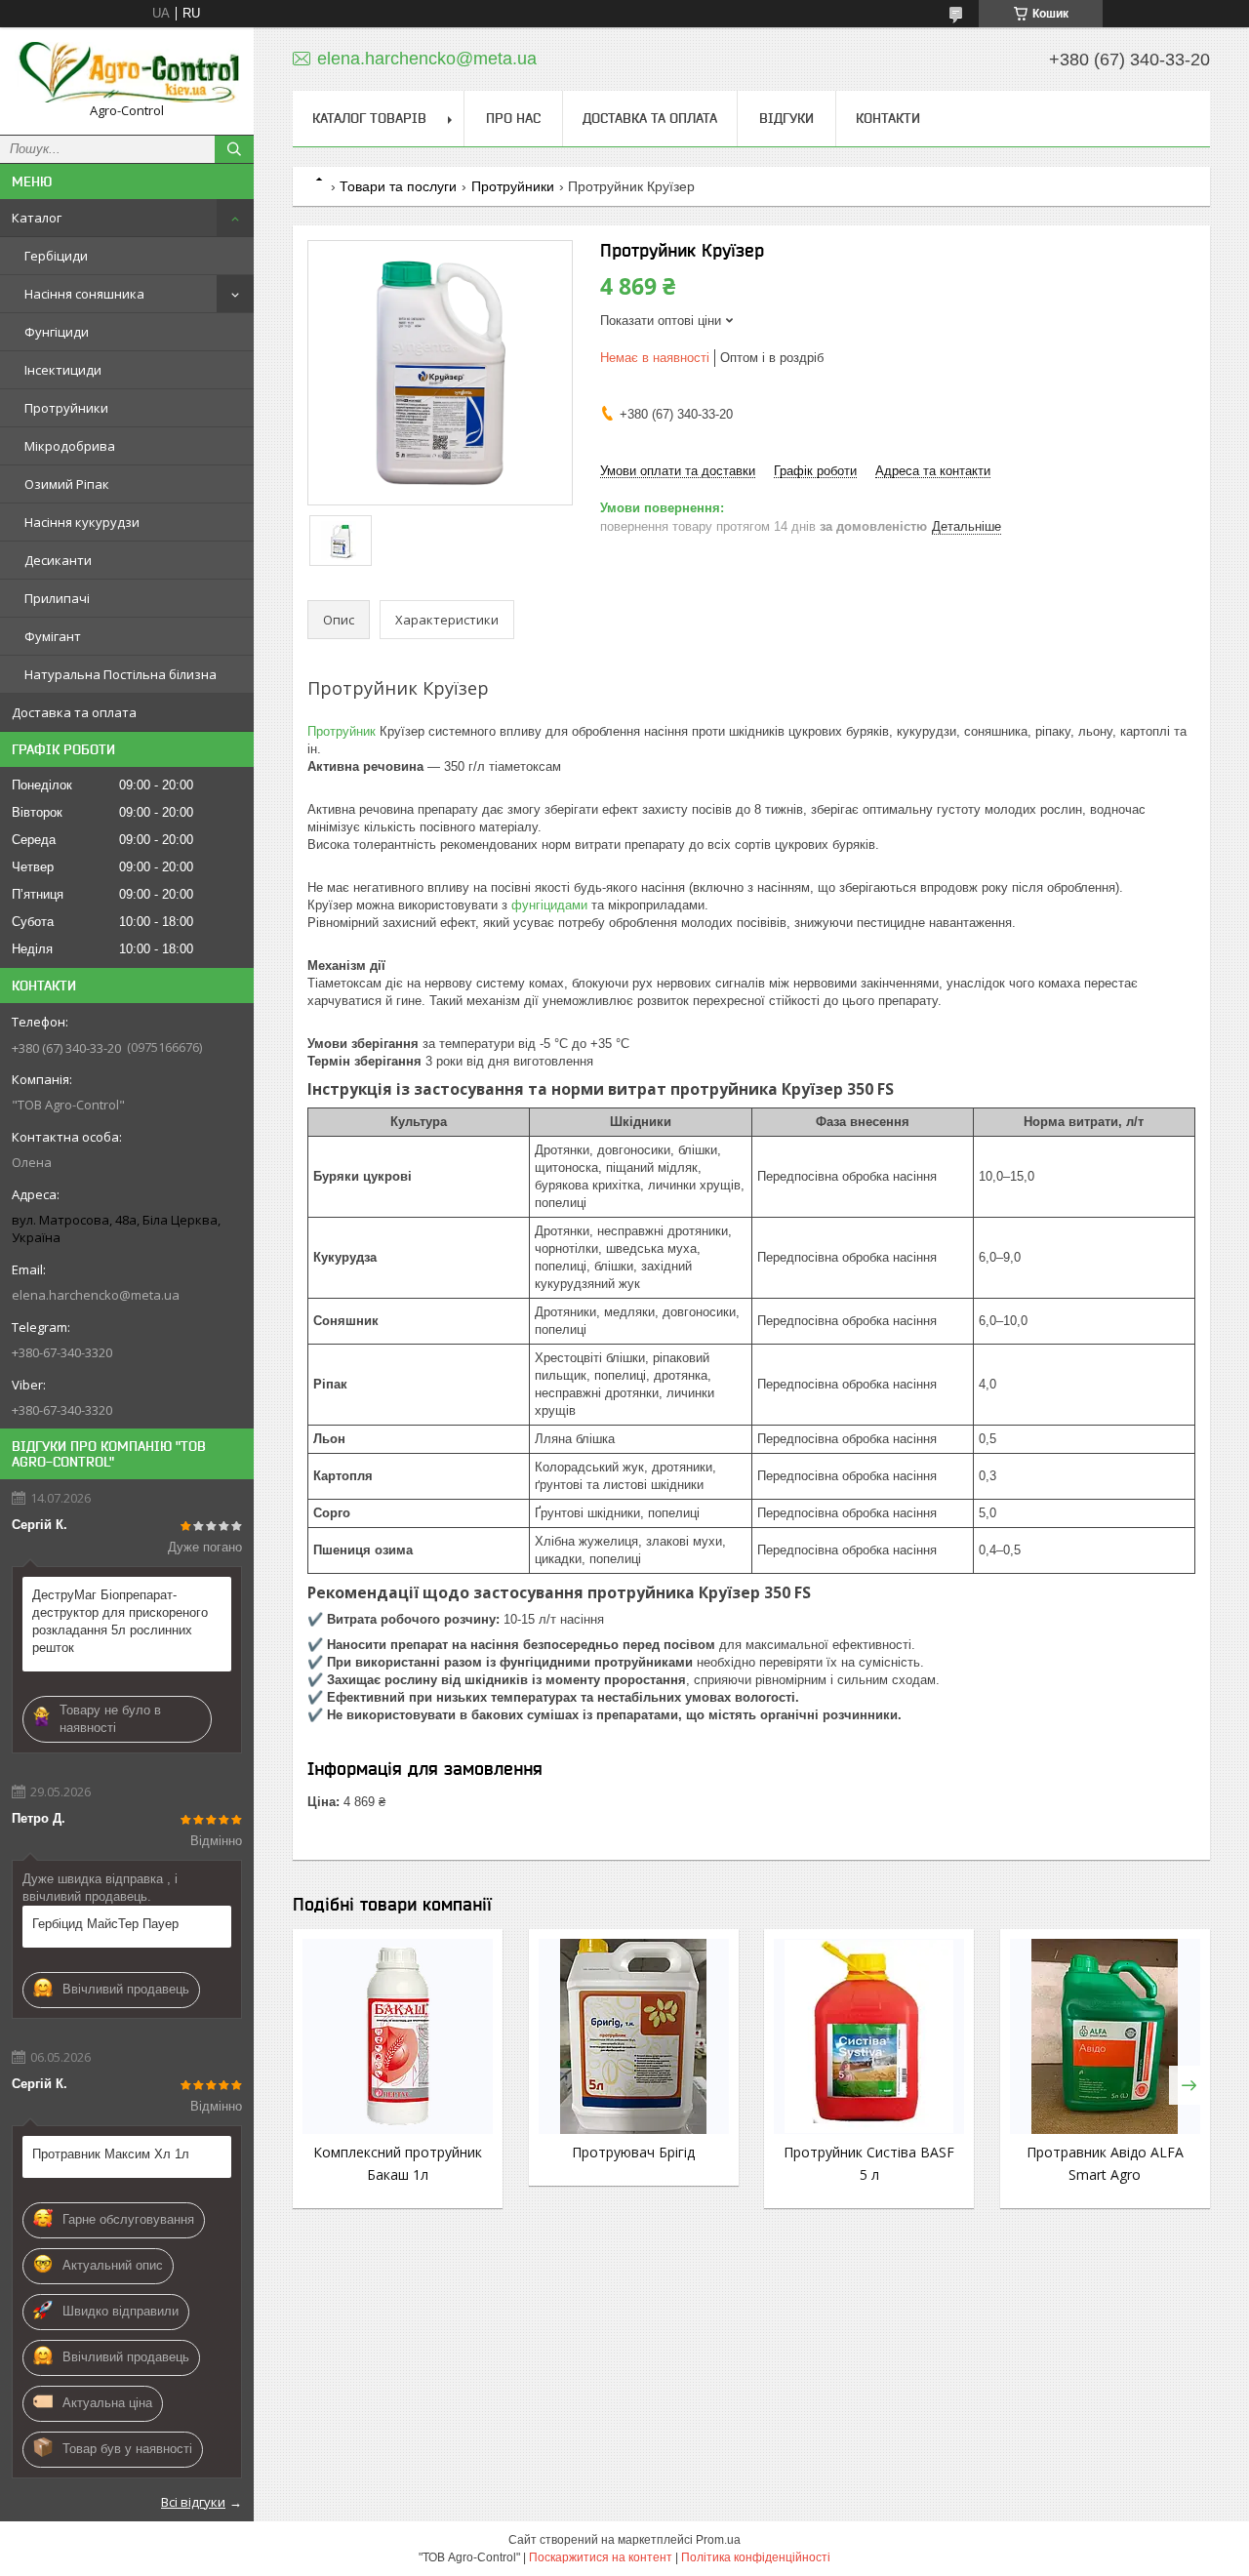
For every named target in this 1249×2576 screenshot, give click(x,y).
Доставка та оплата (74, 712)
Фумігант (53, 636)
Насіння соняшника (84, 294)
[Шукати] (234, 149)
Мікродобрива (70, 446)
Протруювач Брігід (633, 2152)
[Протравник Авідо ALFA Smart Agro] (1105, 2036)
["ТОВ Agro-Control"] (127, 72)
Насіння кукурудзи (82, 522)
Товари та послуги (398, 186)
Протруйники (66, 408)
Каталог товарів (369, 118)
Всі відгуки (193, 2502)
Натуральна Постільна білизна (121, 674)
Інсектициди (63, 370)
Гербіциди (56, 256)
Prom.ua (718, 2540)
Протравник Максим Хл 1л (111, 2154)
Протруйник (342, 731)
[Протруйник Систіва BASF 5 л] (869, 2036)
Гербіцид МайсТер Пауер (105, 1924)
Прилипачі (57, 598)
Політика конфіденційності (756, 2557)
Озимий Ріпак (67, 484)
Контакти (888, 118)
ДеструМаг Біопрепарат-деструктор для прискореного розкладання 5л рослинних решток (120, 1621)
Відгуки (786, 118)
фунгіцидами (549, 905)
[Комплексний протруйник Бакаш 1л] (398, 2036)
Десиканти (58, 560)
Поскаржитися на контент (601, 2557)
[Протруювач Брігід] (634, 2036)
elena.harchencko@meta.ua (96, 1295)
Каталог (37, 218)
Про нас (513, 118)
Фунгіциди (57, 332)
